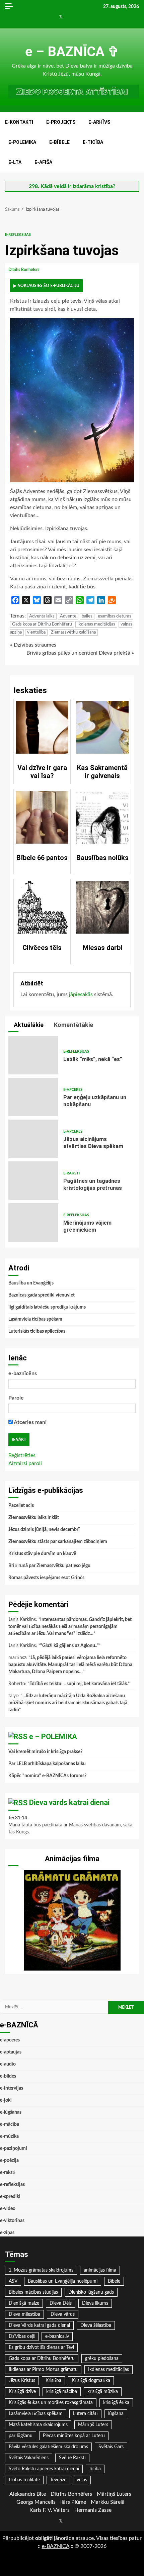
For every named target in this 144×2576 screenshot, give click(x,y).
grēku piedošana (102, 2359)
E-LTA (15, 162)
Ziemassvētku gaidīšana (73, 632)
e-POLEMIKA (22, 142)
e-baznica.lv (57, 2336)
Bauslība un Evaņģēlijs (31, 1283)
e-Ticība (93, 142)
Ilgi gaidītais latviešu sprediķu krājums (47, 1307)
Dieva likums (95, 2303)
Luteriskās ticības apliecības (37, 1331)
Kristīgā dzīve (22, 2392)
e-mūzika (9, 2136)
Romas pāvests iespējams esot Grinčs (46, 1578)
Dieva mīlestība (24, 2314)
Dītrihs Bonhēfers (24, 270)
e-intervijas (12, 2088)
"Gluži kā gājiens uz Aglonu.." (69, 1646)
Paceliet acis (21, 1506)
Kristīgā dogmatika (91, 2381)
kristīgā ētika (116, 2403)
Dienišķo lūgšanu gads (91, 2292)
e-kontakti (19, 122)
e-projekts (61, 122)
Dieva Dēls (61, 2303)
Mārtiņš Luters (93, 2425)
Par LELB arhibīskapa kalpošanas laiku (47, 1764)
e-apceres (73, 1090)
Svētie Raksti (72, 2458)
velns (82, 2480)
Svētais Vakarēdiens (29, 2458)
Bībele (114, 2281)
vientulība (36, 632)
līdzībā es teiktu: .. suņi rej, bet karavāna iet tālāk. (79, 1684)
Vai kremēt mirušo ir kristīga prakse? (45, 1752)
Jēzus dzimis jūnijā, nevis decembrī (44, 1530)
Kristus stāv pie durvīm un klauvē (42, 1554)
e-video (8, 2209)
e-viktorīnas (12, 2221)
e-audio (8, 2064)
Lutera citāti (85, 2414)
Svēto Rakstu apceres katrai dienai (44, 2469)
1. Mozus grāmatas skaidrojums (41, 2270)
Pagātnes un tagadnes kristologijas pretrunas (33, 1181)
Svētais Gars (111, 2447)
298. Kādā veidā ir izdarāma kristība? (72, 186)
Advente (68, 616)
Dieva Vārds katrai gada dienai (39, 2325)
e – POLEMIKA (53, 1737)
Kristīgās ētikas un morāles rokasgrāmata (51, 2403)
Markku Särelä (108, 2502)
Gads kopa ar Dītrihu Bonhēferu (42, 624)
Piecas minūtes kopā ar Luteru (74, 2436)
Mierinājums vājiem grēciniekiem (33, 1222)
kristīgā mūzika (103, 2392)
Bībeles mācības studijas (33, 2292)
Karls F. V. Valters (50, 2510)
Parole (16, 1398)
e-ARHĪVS (99, 122)
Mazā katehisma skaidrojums (38, 2425)
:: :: (56, 2546)
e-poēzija (9, 2161)
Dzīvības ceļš (22, 2336)
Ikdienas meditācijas (96, 624)
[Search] (137, 142)
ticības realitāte (24, 2480)
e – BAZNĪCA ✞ (72, 52)
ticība (95, 2469)
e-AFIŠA (43, 162)
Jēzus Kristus (22, 2381)
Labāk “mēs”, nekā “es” (33, 1055)
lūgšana (116, 2414)
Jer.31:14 (18, 1818)
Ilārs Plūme (73, 2502)
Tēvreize (58, 2480)
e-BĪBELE (59, 142)
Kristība (53, 2381)
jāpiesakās (81, 994)
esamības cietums (115, 616)
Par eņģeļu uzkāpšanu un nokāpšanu (33, 1097)
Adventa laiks (42, 616)
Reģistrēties (22, 1455)
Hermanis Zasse (93, 2510)
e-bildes (8, 2076)
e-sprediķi (10, 2197)
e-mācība (10, 2124)
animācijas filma (100, 2270)
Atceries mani (30, 1422)
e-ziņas (7, 2233)
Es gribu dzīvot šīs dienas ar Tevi (41, 2348)
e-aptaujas (11, 2052)
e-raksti (71, 1173)
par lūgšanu (21, 2436)
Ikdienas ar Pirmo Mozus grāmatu (43, 2370)
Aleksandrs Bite (28, 2494)
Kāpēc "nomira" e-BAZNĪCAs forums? (47, 1776)
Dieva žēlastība (96, 2325)
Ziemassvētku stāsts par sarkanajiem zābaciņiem (58, 1542)
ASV (13, 2281)
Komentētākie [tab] (73, 1025)
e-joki (6, 2100)
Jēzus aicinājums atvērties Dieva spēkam (33, 1139)
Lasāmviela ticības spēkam (35, 1319)
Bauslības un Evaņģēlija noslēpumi (63, 2281)
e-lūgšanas (11, 2112)
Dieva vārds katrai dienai (69, 1802)
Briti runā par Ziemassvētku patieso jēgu (49, 1566)
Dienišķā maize (24, 2303)
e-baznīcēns (23, 1373)
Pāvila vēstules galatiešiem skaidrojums (48, 2447)
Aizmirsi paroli (25, 1463)
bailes (87, 616)
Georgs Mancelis (36, 2502)
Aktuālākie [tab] (28, 1025)
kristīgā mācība (62, 2392)
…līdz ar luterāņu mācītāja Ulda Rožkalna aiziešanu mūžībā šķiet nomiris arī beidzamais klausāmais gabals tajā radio (68, 1703)
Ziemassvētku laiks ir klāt (34, 1518)
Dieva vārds (63, 2314)
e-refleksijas (18, 235)
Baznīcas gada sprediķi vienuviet (42, 1295)
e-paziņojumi (14, 2149)
